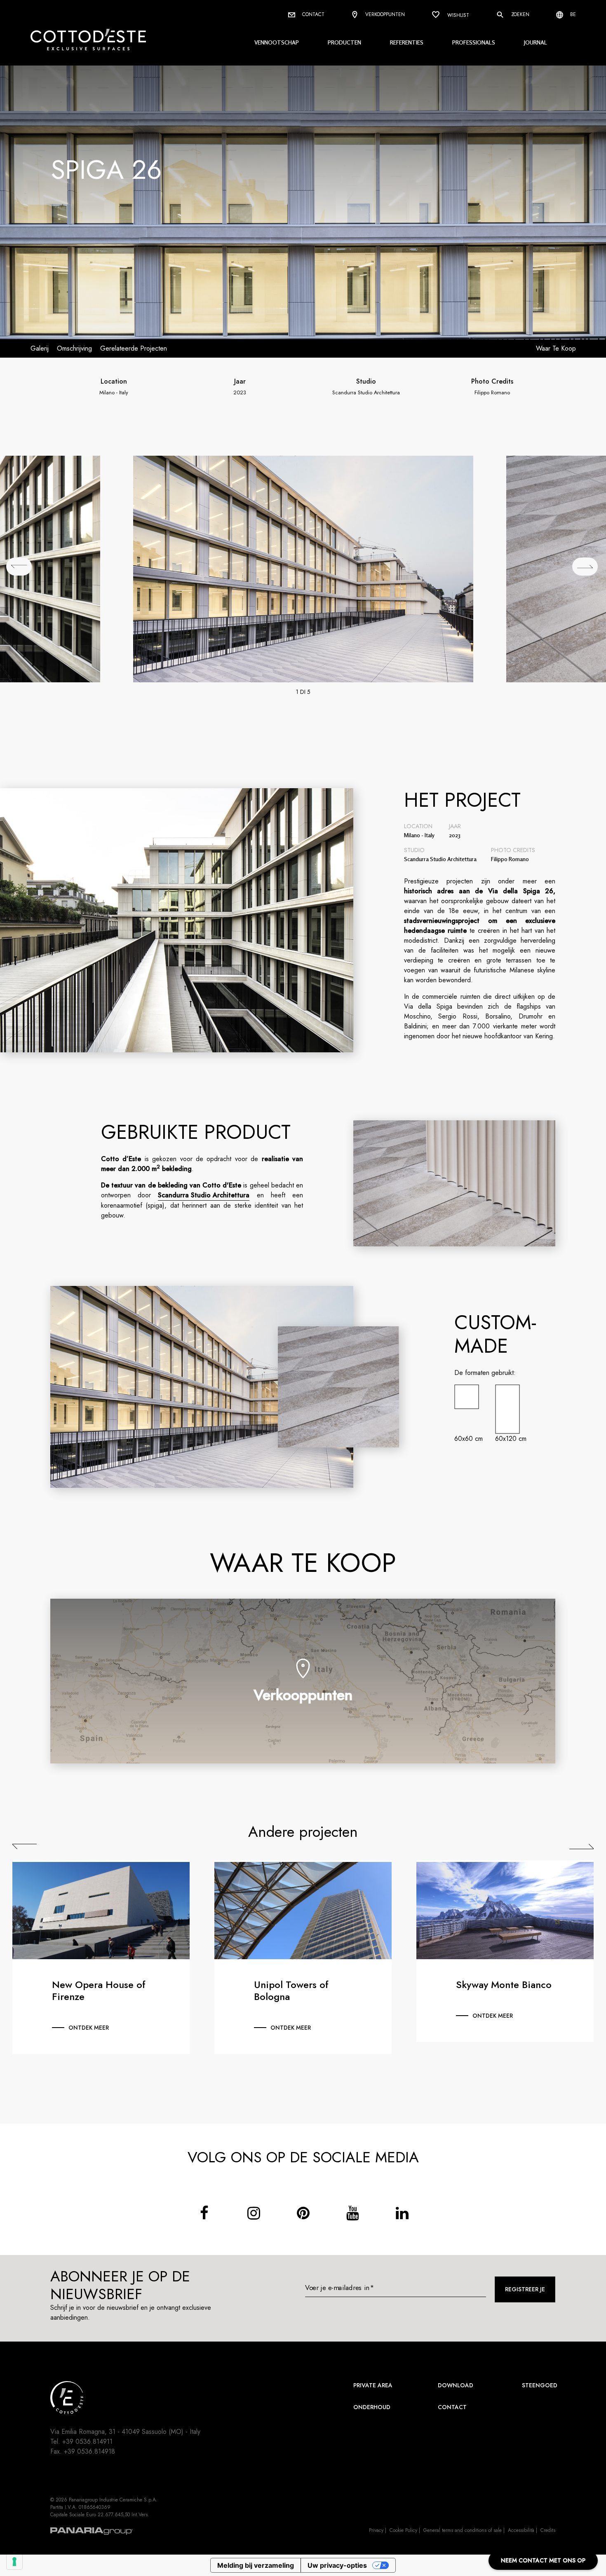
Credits (548, 2530)
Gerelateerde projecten (134, 348)
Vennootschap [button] (277, 42)
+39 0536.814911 (87, 2441)
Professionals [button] (474, 42)
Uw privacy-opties (337, 2565)
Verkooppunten (384, 14)
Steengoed (540, 2385)
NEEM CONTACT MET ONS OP (543, 2560)
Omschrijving (74, 348)
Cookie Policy (403, 2530)
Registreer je (525, 2289)
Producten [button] (344, 42)
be (572, 14)
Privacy (376, 2530)
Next (581, 1846)
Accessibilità (521, 2530)
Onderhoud (372, 2407)
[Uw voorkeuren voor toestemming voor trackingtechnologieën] (14, 2562)
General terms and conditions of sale (463, 2530)
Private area (373, 2385)
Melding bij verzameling (256, 2565)
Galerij (40, 348)
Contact (312, 14)
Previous (25, 1846)
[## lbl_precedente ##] (19, 567)
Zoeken (519, 14)
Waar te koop (556, 348)
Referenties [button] (407, 42)
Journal (536, 42)
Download (456, 2385)
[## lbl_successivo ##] (585, 567)
